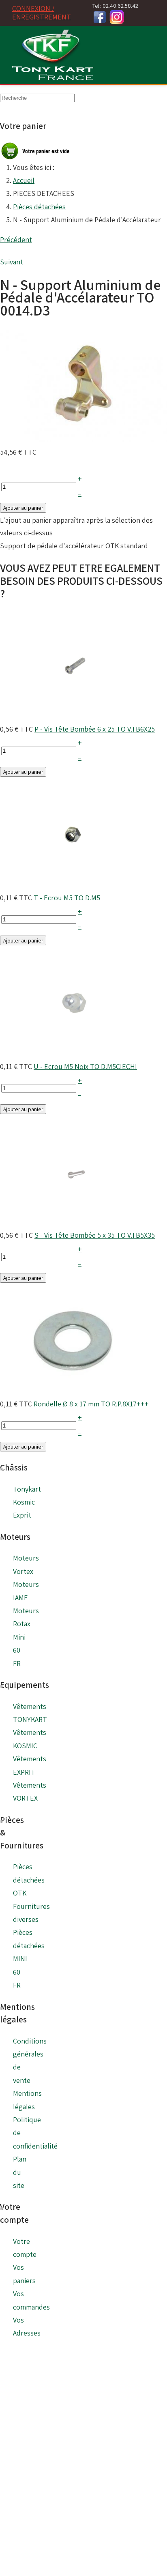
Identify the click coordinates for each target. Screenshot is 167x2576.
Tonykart (27, 1489)
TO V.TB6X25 (136, 729)
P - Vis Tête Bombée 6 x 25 (75, 729)
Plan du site (20, 2172)
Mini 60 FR (19, 1650)
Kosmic (24, 1502)
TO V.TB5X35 (136, 1235)
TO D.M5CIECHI (113, 1066)
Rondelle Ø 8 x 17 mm (67, 1404)
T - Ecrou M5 (54, 898)
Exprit (22, 1515)
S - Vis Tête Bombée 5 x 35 (75, 1235)
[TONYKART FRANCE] (53, 55)
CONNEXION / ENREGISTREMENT (42, 13)
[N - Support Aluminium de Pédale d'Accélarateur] (83, 385)
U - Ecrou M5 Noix (62, 1066)
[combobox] (37, 98)
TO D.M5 (87, 898)
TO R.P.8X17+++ (125, 1404)
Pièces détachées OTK (29, 1880)
